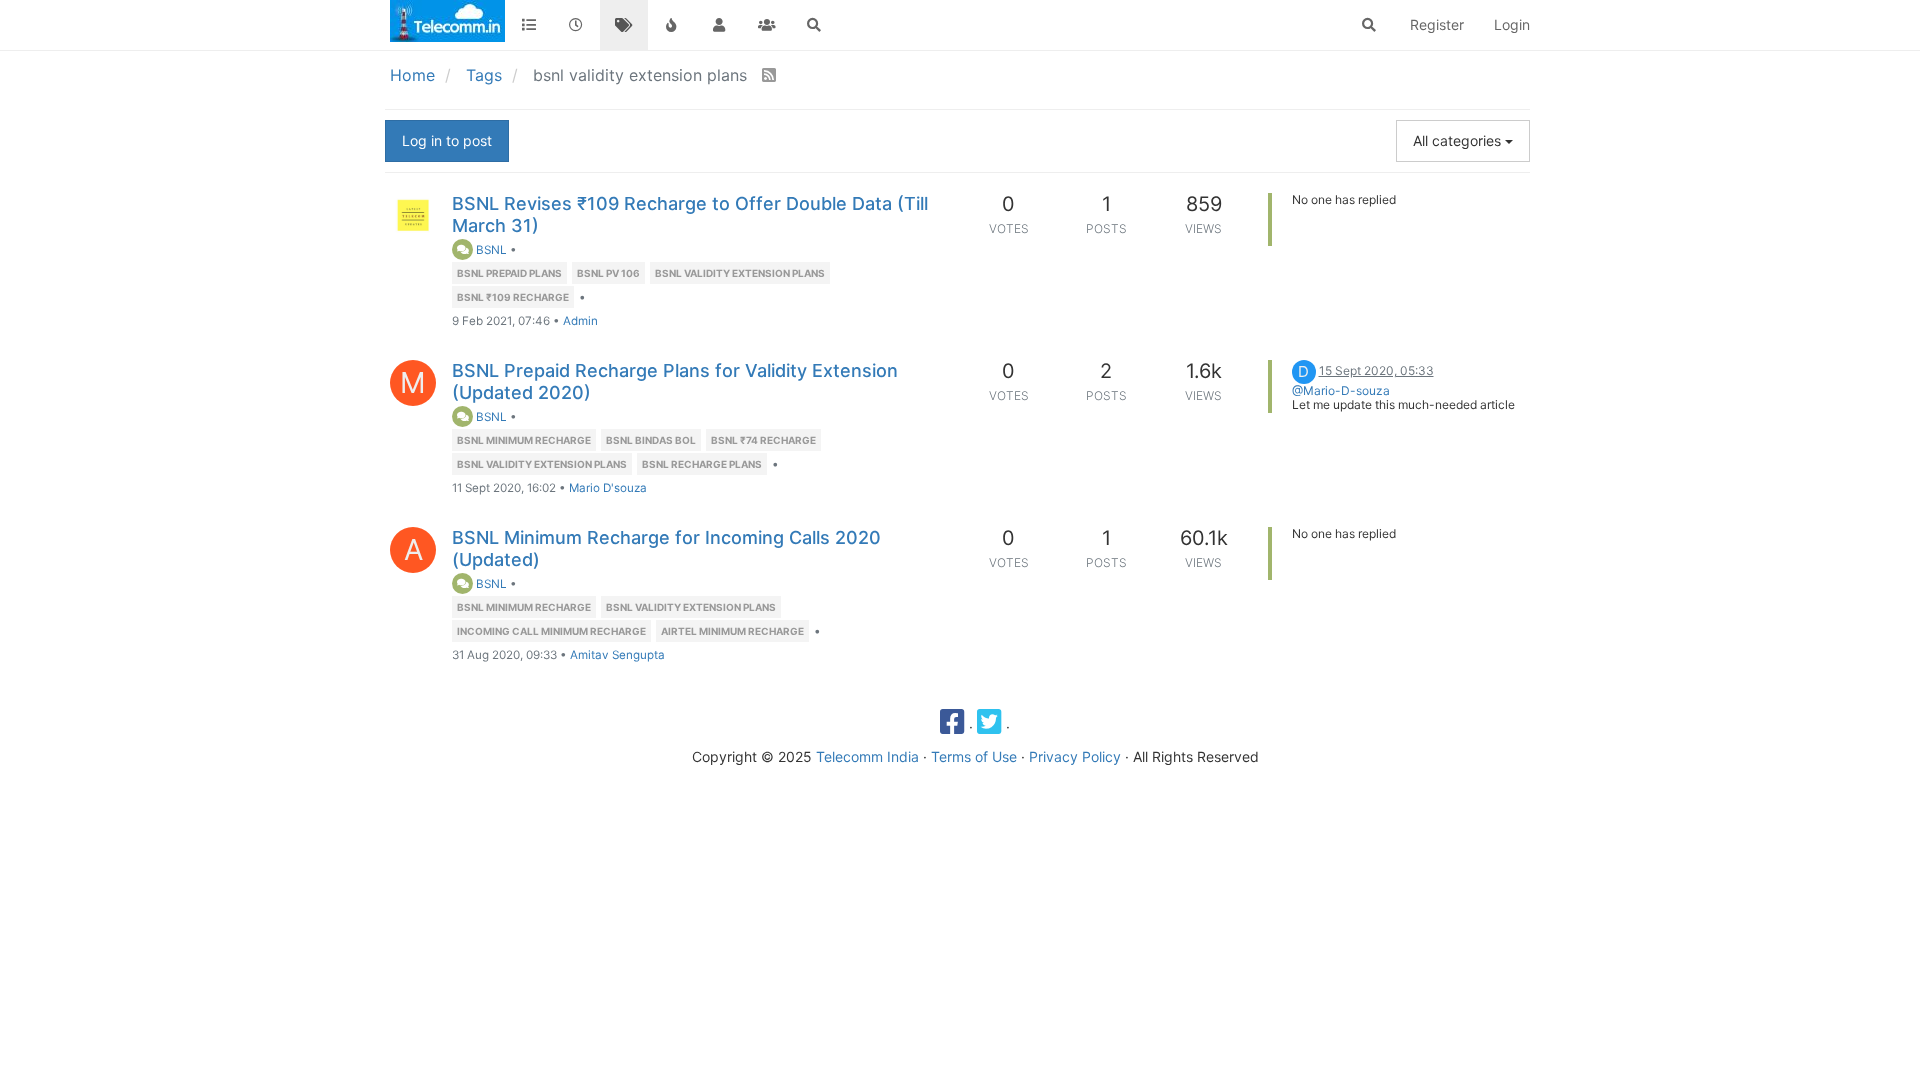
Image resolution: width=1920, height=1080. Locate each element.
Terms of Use (974, 756)
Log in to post (447, 140)
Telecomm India (867, 756)
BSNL (490, 250)
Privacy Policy (1075, 756)
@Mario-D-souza (1341, 390)
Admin (580, 321)
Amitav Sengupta (617, 655)
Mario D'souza (608, 488)
